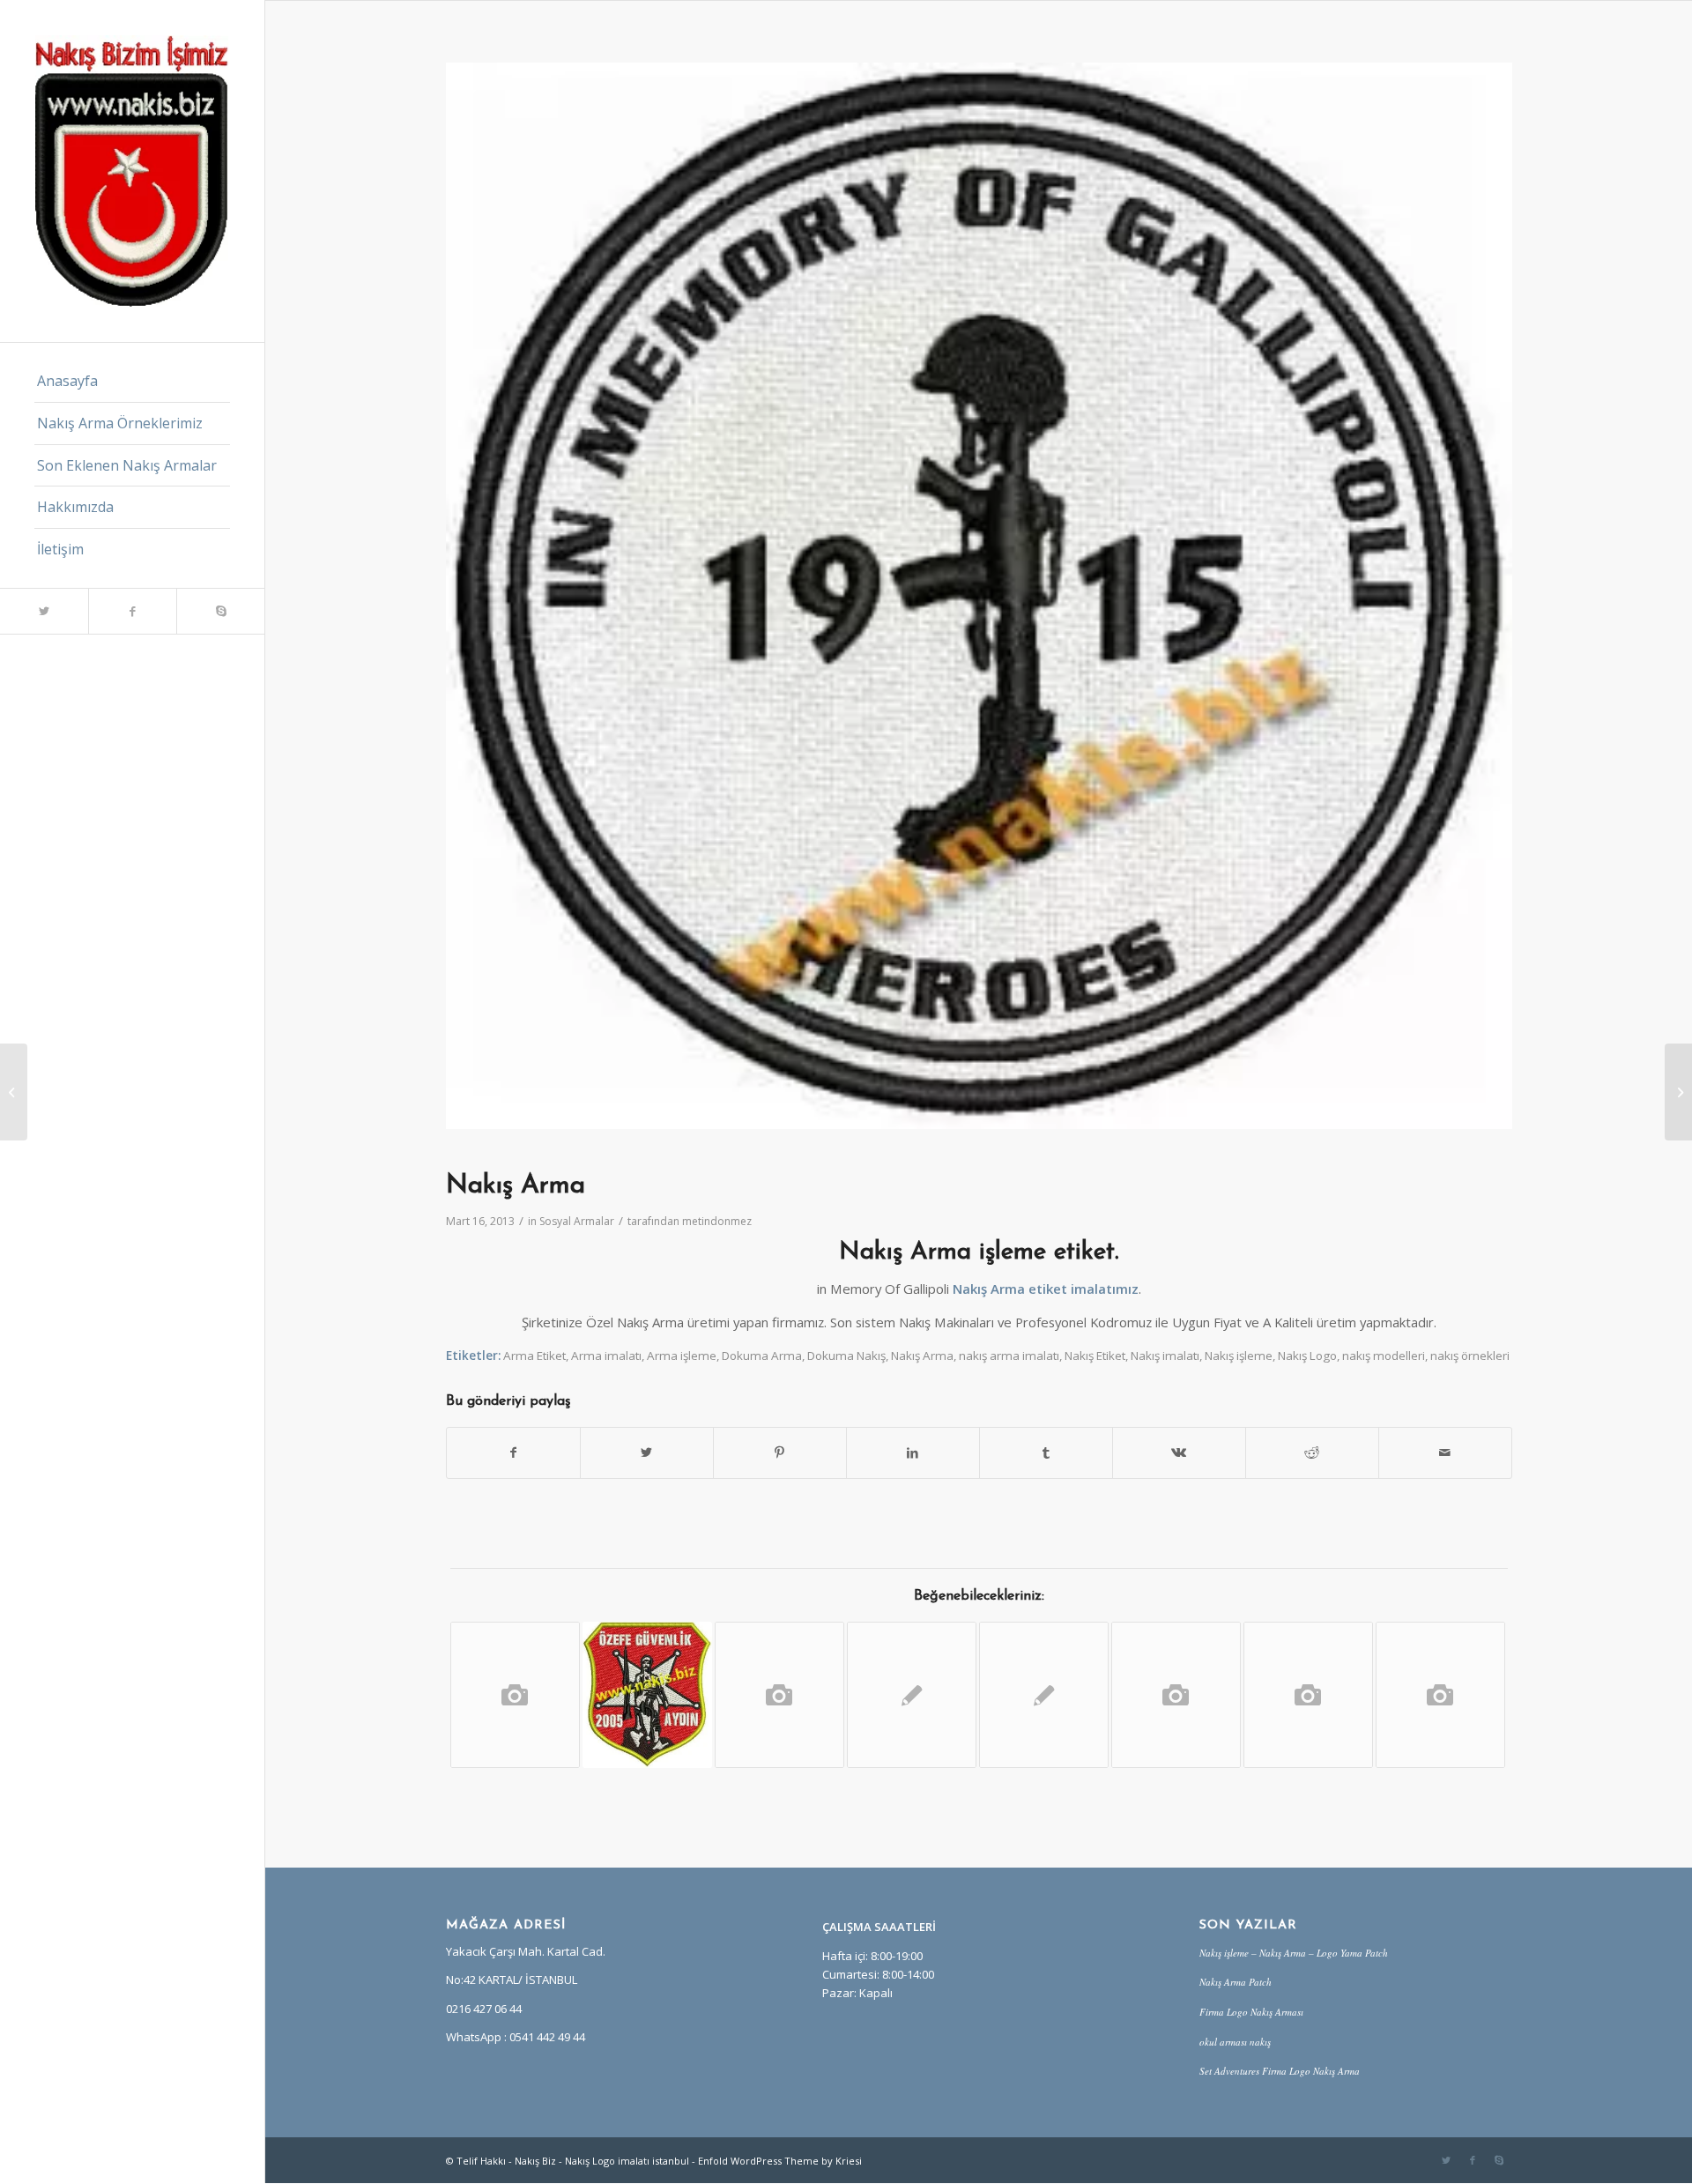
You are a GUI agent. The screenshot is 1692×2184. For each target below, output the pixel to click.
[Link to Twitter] (44, 611)
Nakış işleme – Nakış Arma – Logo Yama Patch (1294, 1953)
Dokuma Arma (762, 1356)
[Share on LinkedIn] (913, 1452)
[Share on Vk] (1179, 1452)
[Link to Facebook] (132, 611)
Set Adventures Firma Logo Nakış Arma (1280, 2071)
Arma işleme (682, 1356)
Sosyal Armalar (577, 1221)
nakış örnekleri (1470, 1356)
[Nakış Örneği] (912, 1695)
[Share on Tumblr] (1046, 1452)
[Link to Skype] (220, 611)
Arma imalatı (606, 1356)
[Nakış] (1176, 1695)
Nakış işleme (1239, 1356)
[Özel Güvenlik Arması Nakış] (515, 1695)
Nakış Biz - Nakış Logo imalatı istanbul (602, 2161)
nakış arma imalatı (1009, 1356)
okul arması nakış (1235, 2042)
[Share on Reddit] (1312, 1452)
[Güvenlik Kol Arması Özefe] (647, 1695)
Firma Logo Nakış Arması (1251, 2012)
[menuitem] (132, 382)
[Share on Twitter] (647, 1452)
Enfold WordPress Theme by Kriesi (780, 2161)
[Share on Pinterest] (780, 1452)
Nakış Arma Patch (1236, 1982)
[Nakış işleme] (1044, 1695)
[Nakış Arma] (1308, 1695)
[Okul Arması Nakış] (779, 1695)
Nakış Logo (1307, 1356)
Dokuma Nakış (846, 1356)
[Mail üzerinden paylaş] (1445, 1452)
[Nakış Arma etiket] (14, 1092)
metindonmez (717, 1221)
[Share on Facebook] (513, 1452)
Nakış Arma (922, 1356)
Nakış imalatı (1165, 1356)
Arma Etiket (534, 1356)
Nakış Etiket (1095, 1356)
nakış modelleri (1384, 1356)
